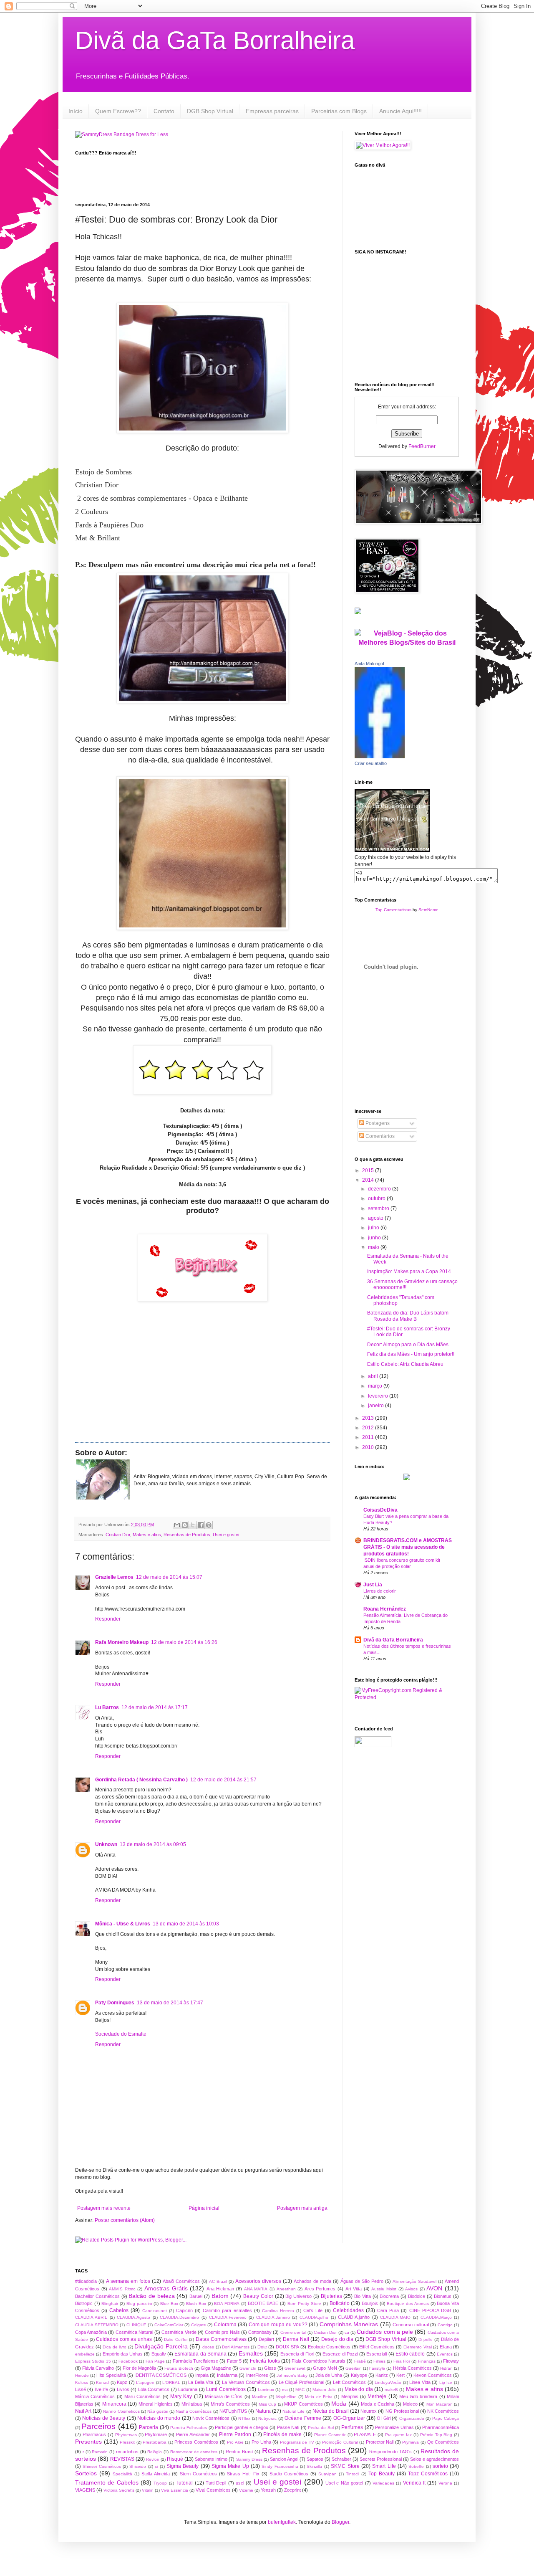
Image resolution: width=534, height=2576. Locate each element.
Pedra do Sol (321, 2428)
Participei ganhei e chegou (242, 2427)
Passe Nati (288, 2427)
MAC (300, 2390)
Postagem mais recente (104, 2208)
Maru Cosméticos (142, 2396)
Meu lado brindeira (418, 2396)
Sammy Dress (249, 2459)
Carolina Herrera (278, 2311)
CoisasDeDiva (380, 1510)
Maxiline (260, 2397)
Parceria (149, 2427)
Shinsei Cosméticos (102, 2466)
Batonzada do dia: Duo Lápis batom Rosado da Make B (408, 1316)
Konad (102, 2382)
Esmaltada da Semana (200, 2354)
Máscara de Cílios (224, 2396)
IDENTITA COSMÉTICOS (160, 2375)
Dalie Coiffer (176, 2339)
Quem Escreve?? (118, 111)
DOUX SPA (287, 2347)
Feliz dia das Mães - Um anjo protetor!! (411, 1354)
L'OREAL (171, 2382)
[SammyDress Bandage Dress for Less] (122, 134)
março (376, 1386)
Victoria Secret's (119, 2490)
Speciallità (122, 2474)
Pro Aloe (235, 2442)
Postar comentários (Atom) (125, 2220)
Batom (220, 2296)
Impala (202, 2375)
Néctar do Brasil (331, 2411)
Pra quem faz (398, 2435)
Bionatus (443, 2296)
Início (76, 111)
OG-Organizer (349, 2418)
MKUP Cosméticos (303, 2404)
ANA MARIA (256, 2289)
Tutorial (184, 2483)
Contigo (445, 2325)
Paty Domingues (115, 2003)
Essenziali (377, 2354)
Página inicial (204, 2208)
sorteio (440, 2466)
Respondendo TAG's (390, 2452)
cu (347, 2332)
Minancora (114, 2404)
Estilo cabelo (410, 2354)
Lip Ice (446, 2382)
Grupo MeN (325, 2368)
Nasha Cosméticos (194, 2411)
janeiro (377, 1406)
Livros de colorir (380, 1591)
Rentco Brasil (239, 2452)
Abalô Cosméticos (181, 2281)
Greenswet (295, 2368)
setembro (379, 1208)
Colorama (225, 2325)
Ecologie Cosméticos (329, 2347)
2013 (369, 1418)
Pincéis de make (282, 2434)
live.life (101, 2389)
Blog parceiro (139, 2304)
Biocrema (389, 2296)
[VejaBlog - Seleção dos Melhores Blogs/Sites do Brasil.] (407, 636)
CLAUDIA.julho (314, 2317)
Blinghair (110, 2304)
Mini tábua (192, 2404)
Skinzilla (314, 2466)
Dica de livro (115, 2347)
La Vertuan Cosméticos (246, 2382)
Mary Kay (181, 2396)
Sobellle (416, 2466)
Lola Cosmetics (154, 2389)
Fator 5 (234, 2361)
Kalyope (359, 2375)
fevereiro (379, 1396)
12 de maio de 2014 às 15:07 (169, 1577)
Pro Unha (261, 2442)
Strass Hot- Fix (243, 2474)
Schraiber (341, 2459)
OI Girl (383, 2418)
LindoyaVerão (388, 2382)
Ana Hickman (220, 2289)
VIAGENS (85, 2490)
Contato (164, 111)
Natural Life (293, 2411)
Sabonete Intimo (211, 2459)
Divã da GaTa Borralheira (215, 40)
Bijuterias (331, 2296)
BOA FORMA (227, 2304)
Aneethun (286, 2289)
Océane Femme (303, 2418)
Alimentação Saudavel (414, 2281)
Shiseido (138, 2466)
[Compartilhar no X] (193, 1525)
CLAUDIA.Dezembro (179, 2317)
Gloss (270, 2368)
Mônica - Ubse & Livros (123, 1924)
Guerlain (354, 2368)
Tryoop (160, 2483)
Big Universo (298, 2296)
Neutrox (369, 2411)
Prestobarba (155, 2442)
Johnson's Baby (292, 2375)
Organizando (412, 2418)
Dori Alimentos (236, 2347)
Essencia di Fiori (297, 2354)
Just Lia (373, 1585)
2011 (369, 1437)
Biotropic (84, 2303)
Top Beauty (382, 2474)
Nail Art (83, 2411)
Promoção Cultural (340, 2442)
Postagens (377, 1123)
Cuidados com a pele (385, 2332)
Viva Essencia (175, 2490)
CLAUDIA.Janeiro (273, 2317)
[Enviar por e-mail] (177, 1525)
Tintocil (353, 2474)
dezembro (380, 1189)
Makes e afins (147, 1535)
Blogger (340, 2522)
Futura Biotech (179, 2368)
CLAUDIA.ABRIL (91, 2317)
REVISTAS (122, 2459)
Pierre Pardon (235, 2434)
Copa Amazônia (91, 2332)
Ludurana (188, 2389)
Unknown (106, 1844)
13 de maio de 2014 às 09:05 (153, 1844)
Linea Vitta (420, 2382)
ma (285, 2390)
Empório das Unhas (123, 2354)
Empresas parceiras (272, 111)
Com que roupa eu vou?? (278, 2325)
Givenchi (248, 2368)
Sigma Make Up (230, 2466)
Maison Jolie (324, 2390)
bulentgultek (282, 2522)
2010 (369, 1447)
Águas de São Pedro (362, 2281)
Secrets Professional (381, 2459)
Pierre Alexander (193, 2434)
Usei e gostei (226, 1535)
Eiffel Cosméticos (377, 2347)
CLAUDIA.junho (354, 2317)
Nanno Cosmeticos (121, 2411)
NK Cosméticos (443, 2411)
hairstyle (377, 2368)
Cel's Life (313, 2310)
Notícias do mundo (159, 2418)
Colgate (199, 2325)
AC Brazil (218, 2281)
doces (208, 2347)
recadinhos (127, 2452)
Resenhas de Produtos (187, 1535)
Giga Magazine (216, 2368)
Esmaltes (251, 2353)
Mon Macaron (440, 2404)
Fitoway (451, 2361)
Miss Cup (267, 2404)
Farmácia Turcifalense (195, 2361)
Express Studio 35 (93, 2361)
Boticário (340, 2303)
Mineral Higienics (156, 2404)
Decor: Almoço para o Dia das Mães (408, 1345)
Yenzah (268, 2490)
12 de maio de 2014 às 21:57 (223, 1780)
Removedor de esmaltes (194, 2452)
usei (240, 2483)
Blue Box (169, 2304)
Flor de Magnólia (139, 2368)
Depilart (266, 2339)
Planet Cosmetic (330, 2435)
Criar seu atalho (371, 763)
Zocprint (292, 2490)
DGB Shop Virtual (210, 111)
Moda (339, 2404)
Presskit (127, 2442)
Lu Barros (107, 1707)
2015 (369, 1170)
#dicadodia (86, 2281)
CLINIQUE (136, 2325)
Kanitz (382, 2375)
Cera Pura (388, 2310)
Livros (123, 2389)
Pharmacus (94, 2434)
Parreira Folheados (189, 2428)
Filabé (360, 2361)
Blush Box (196, 2304)
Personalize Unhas (394, 2427)
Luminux (266, 2390)
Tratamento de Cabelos (107, 2482)
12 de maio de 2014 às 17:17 (155, 1707)
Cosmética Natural (134, 2332)
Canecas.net (155, 2311)
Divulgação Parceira (161, 2346)
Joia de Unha (329, 2375)
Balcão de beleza (151, 2296)
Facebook (128, 2361)
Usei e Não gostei (344, 2483)
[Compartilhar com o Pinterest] (209, 1525)
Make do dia (359, 2389)
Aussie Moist (384, 2289)
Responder (108, 1619)
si (156, 2466)
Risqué (175, 2459)
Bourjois (370, 2303)
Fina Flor (402, 2361)
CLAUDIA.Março (436, 2317)
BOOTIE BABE (263, 2303)
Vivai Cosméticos (213, 2490)
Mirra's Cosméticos (230, 2404)
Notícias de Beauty (104, 2418)
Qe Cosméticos (443, 2442)
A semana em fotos (128, 2281)
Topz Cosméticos (428, 2474)
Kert (400, 2375)
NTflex (244, 2418)
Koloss (82, 2382)
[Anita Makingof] (380, 757)
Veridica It (414, 2483)
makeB (391, 2390)
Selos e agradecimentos (435, 2459)
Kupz (122, 2382)
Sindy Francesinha (280, 2466)
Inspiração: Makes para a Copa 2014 (409, 1272)
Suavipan (327, 2474)
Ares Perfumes (320, 2289)
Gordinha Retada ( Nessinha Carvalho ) (141, 1780)
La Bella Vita (201, 2382)
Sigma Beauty (183, 2466)
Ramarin (100, 2452)
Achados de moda (312, 2281)
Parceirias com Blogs (339, 111)
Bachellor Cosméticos (97, 2296)
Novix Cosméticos (211, 2418)
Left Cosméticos (350, 2382)
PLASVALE (365, 2434)
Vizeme (246, 2490)
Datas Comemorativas (221, 2339)
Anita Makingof (369, 664)
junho (375, 1238)
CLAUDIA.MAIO (395, 2317)
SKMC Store (345, 2466)
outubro (377, 1198)
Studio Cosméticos (289, 2474)
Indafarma (227, 2375)
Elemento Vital (418, 2347)
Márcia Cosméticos (95, 2396)
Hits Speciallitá (111, 2375)
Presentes (88, 2442)
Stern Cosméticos (198, 2474)
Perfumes (352, 2427)
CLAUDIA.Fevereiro (228, 2317)
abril (374, 1376)
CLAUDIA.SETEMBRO (97, 2325)
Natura (263, 2411)
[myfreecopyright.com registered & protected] (407, 1697)
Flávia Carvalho (98, 2368)
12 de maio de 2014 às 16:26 (184, 1642)
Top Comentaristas (393, 910)
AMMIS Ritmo (122, 2289)
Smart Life (384, 2466)
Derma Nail (296, 2339)
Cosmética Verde (179, 2332)
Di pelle (426, 2339)
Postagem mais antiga (302, 2208)
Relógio (155, 2452)
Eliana (446, 2347)
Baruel (196, 2296)
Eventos (445, 2354)
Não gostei (158, 2411)
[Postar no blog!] (185, 1525)
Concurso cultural (411, 2325)
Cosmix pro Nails (222, 2332)
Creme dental (293, 2332)
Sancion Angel (284, 2459)
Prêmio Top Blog (436, 2435)
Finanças (427, 2361)
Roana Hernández (385, 1609)
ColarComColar (169, 2325)
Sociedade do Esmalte (121, 2034)
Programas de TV (297, 2442)
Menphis (350, 2396)
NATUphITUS (233, 2411)
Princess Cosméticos (196, 2442)
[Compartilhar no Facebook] (201, 1525)
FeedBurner (422, 446)
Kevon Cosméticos (433, 2375)
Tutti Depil (216, 2483)
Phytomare (156, 2434)
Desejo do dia (337, 2339)
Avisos (411, 2289)
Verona (445, 2483)
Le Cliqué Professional (301, 2382)
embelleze (85, 2354)
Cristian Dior (118, 1535)
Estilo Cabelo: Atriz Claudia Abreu (405, 1364)
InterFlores (257, 2375)
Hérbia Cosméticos (412, 2368)
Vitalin (148, 2490)
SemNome (428, 910)
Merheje (377, 2396)
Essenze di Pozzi (340, 2354)
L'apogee (145, 2382)
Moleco (410, 2404)
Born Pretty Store (304, 2304)
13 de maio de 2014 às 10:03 (186, 1924)
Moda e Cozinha (378, 2404)
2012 (369, 1428)
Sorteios (86, 2473)
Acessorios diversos (258, 2281)
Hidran (446, 2368)
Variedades (383, 2483)
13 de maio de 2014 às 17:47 (170, 2003)
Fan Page (155, 2361)
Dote (262, 2347)
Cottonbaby (260, 2332)
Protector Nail (380, 2442)
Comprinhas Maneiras (349, 2324)
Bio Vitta (363, 2296)
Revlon (153, 2459)
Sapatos (315, 2459)
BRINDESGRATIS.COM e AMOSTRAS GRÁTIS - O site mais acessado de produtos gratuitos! (408, 1547)
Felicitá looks (265, 2361)
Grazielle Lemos (114, 1577)
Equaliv (159, 2354)
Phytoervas (126, 2435)
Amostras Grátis (166, 2288)
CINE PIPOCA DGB (430, 2310)
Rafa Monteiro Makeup (122, 1642)
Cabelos (119, 2310)
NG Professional (402, 2411)
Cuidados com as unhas (124, 2339)
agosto (376, 1218)
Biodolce (417, 2296)
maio (374, 1247)
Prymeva (411, 2442)
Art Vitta (354, 2289)
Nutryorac (267, 2418)
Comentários (379, 1136)
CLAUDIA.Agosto (133, 2317)
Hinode (82, 2375)
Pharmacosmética (441, 2427)
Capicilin (184, 2310)
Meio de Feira (319, 2397)
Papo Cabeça (446, 2418)
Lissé (81, 2389)
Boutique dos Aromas (408, 2304)
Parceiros (98, 2426)
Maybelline (286, 2397)
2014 (369, 1180)
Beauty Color (258, 2296)
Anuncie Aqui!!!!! (400, 111)
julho (374, 1228)
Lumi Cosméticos (226, 2389)
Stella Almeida (156, 2474)
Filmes (379, 2361)
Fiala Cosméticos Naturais (319, 2361)
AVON (434, 2288)
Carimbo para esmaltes (227, 2310)
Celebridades (348, 2310)
